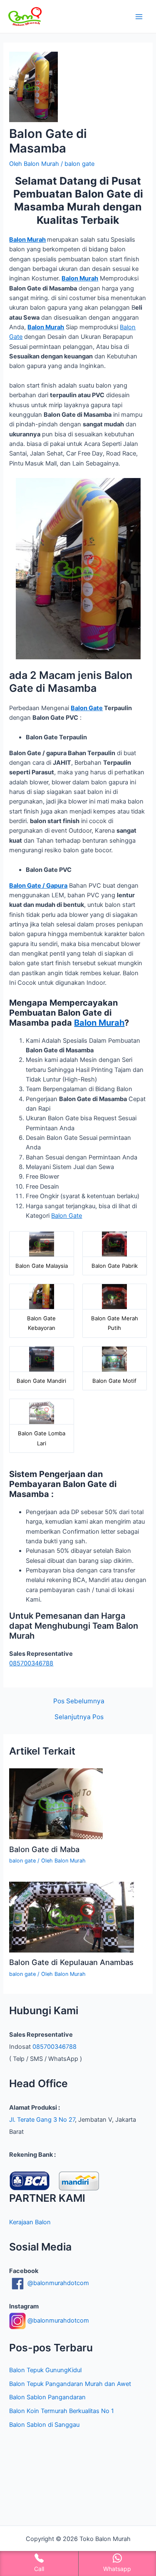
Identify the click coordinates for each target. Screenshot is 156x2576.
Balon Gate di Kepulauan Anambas (71, 1962)
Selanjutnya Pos (79, 1717)
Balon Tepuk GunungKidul (45, 2370)
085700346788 (31, 1663)
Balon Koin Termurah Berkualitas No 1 (62, 2411)
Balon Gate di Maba (44, 1849)
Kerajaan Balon (30, 2222)
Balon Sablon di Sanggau (44, 2425)
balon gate (79, 164)
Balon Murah (27, 240)
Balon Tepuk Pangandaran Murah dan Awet (70, 2384)
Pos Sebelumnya (79, 1701)
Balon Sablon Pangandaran (47, 2397)
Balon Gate (87, 708)
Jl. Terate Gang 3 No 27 (42, 2120)
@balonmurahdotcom (57, 2283)
